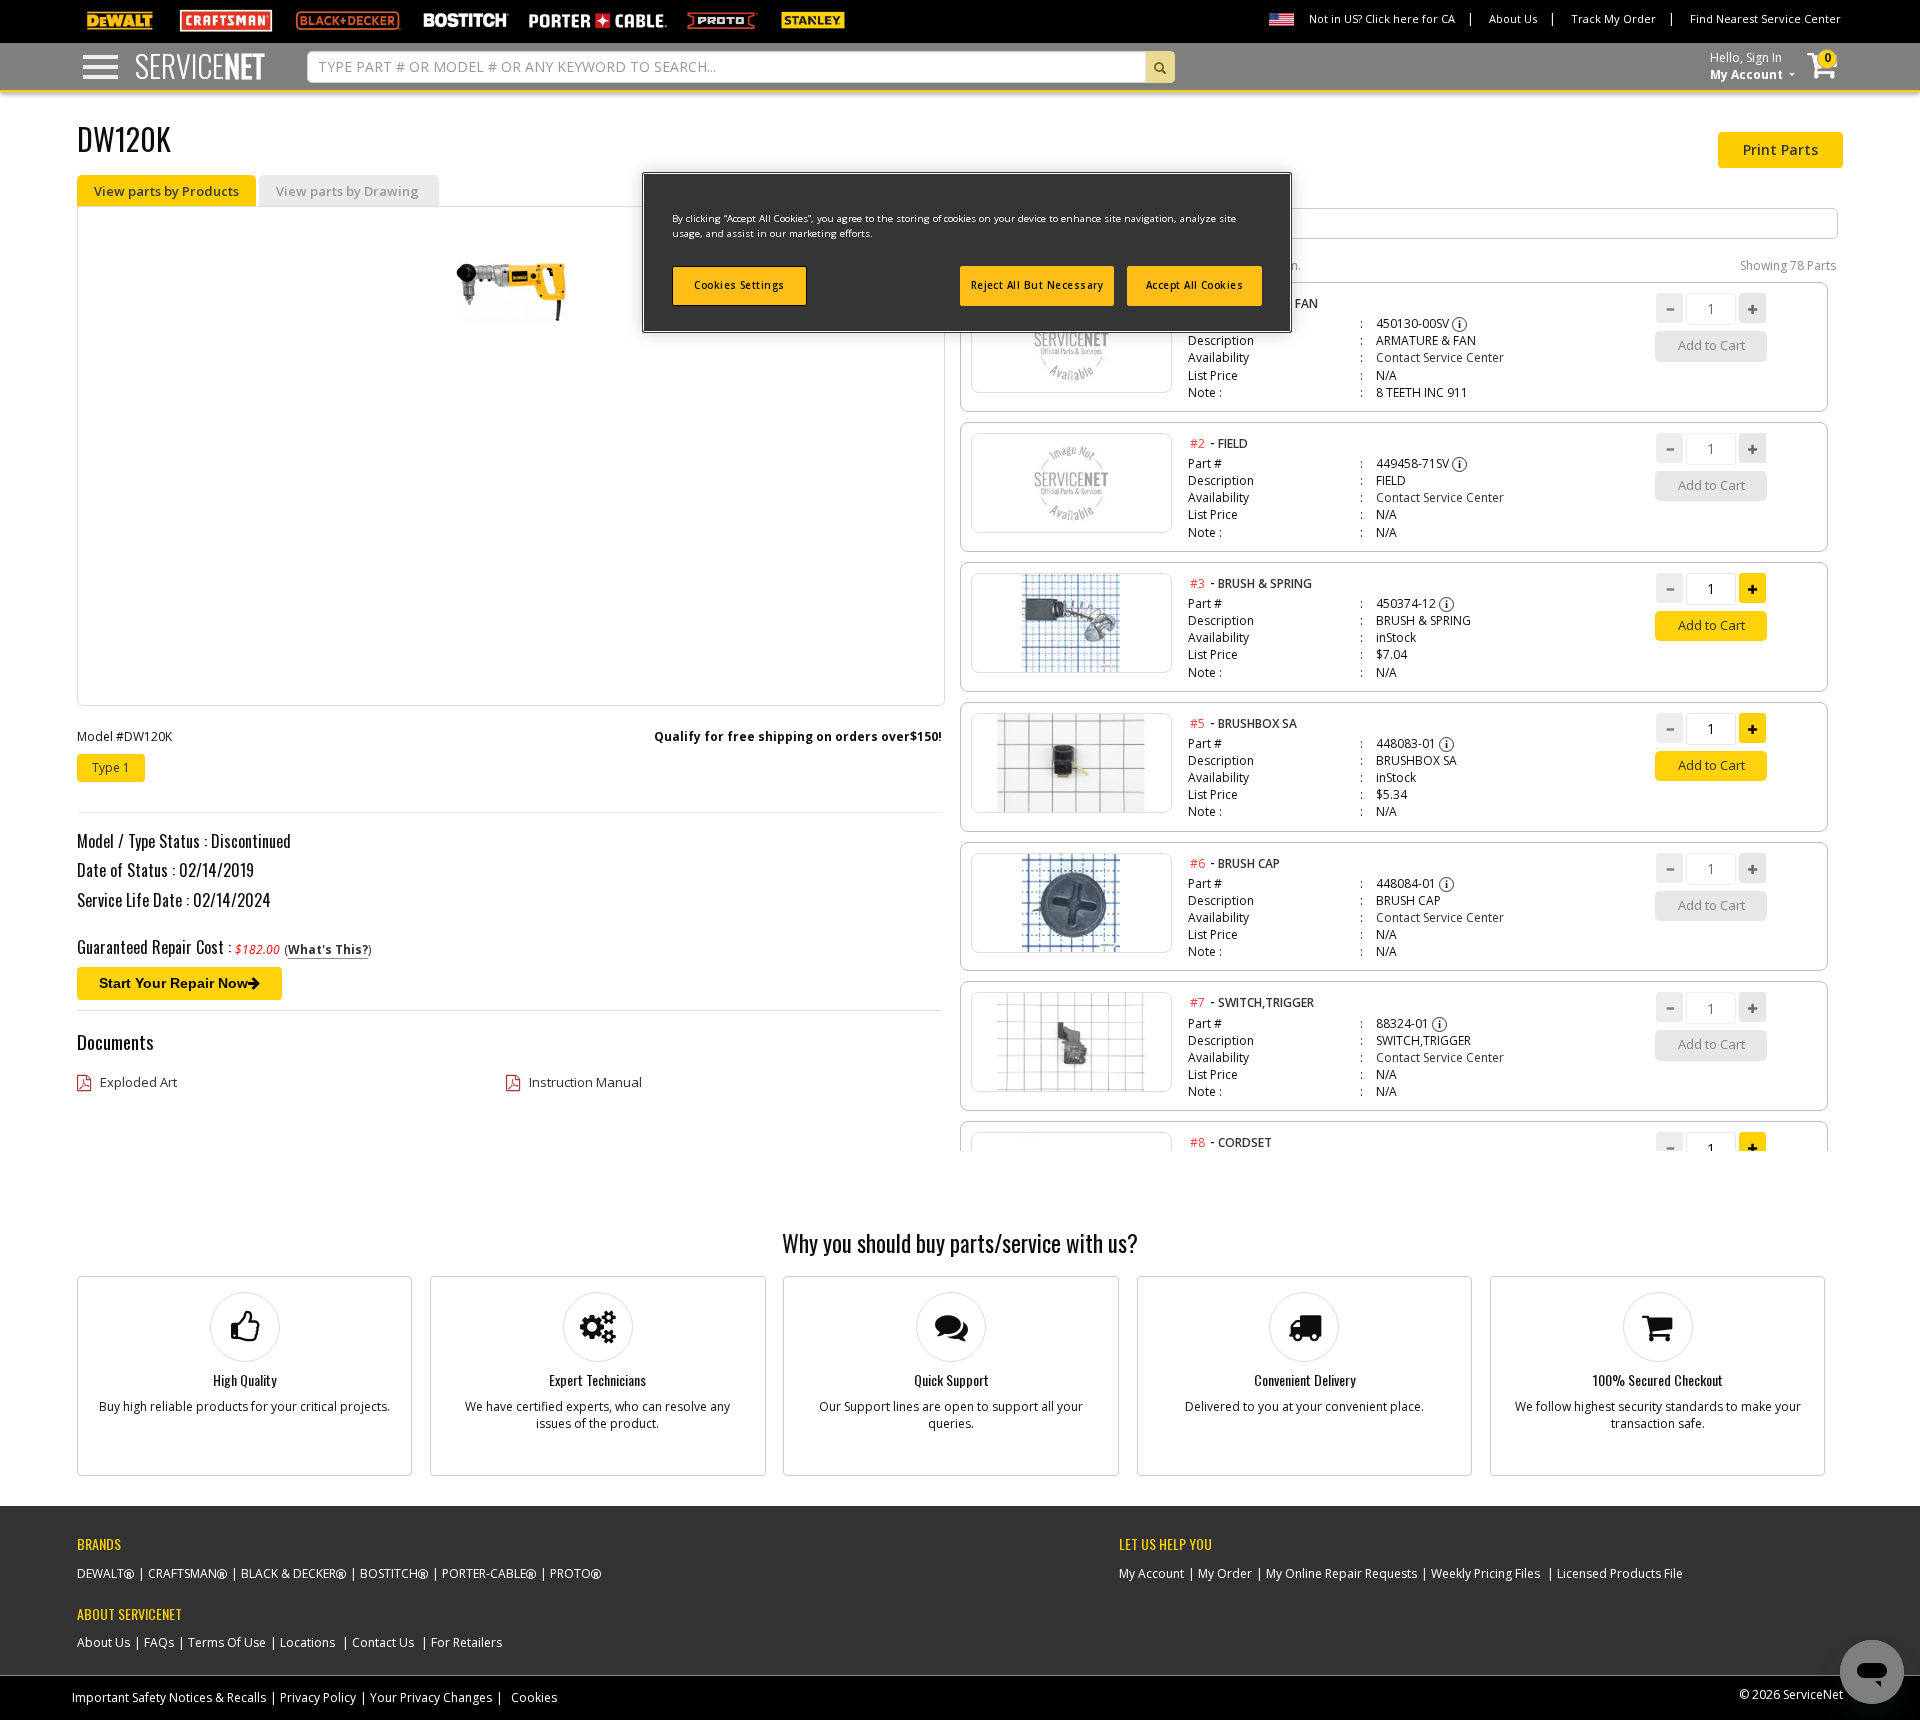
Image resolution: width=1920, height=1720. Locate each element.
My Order (1225, 1573)
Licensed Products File (1620, 1573)
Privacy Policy (318, 1697)
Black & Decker (288, 1573)
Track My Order (1613, 18)
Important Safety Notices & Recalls (169, 1697)
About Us (1513, 18)
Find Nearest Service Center (1765, 18)
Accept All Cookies (1195, 285)
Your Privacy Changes (431, 1697)
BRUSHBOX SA (1257, 723)
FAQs (159, 1642)
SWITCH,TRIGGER (1266, 1002)
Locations (307, 1642)
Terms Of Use (227, 1642)
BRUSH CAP (1249, 863)
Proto (570, 1573)
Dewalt (100, 1573)
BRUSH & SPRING (1265, 583)
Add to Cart (1711, 625)
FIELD (1233, 443)
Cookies (534, 1697)
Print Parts (1780, 149)
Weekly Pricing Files (1485, 1573)
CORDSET (1245, 1142)
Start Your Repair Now (173, 983)
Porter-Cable (484, 1573)
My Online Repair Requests (1341, 1573)
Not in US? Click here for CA (1382, 18)
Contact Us (383, 1642)
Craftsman (182, 1573)
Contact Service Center (1440, 357)
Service (200, 65)
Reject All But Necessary (1037, 285)
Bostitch (389, 1573)
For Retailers (466, 1642)
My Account (1151, 1573)
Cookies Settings (739, 285)
